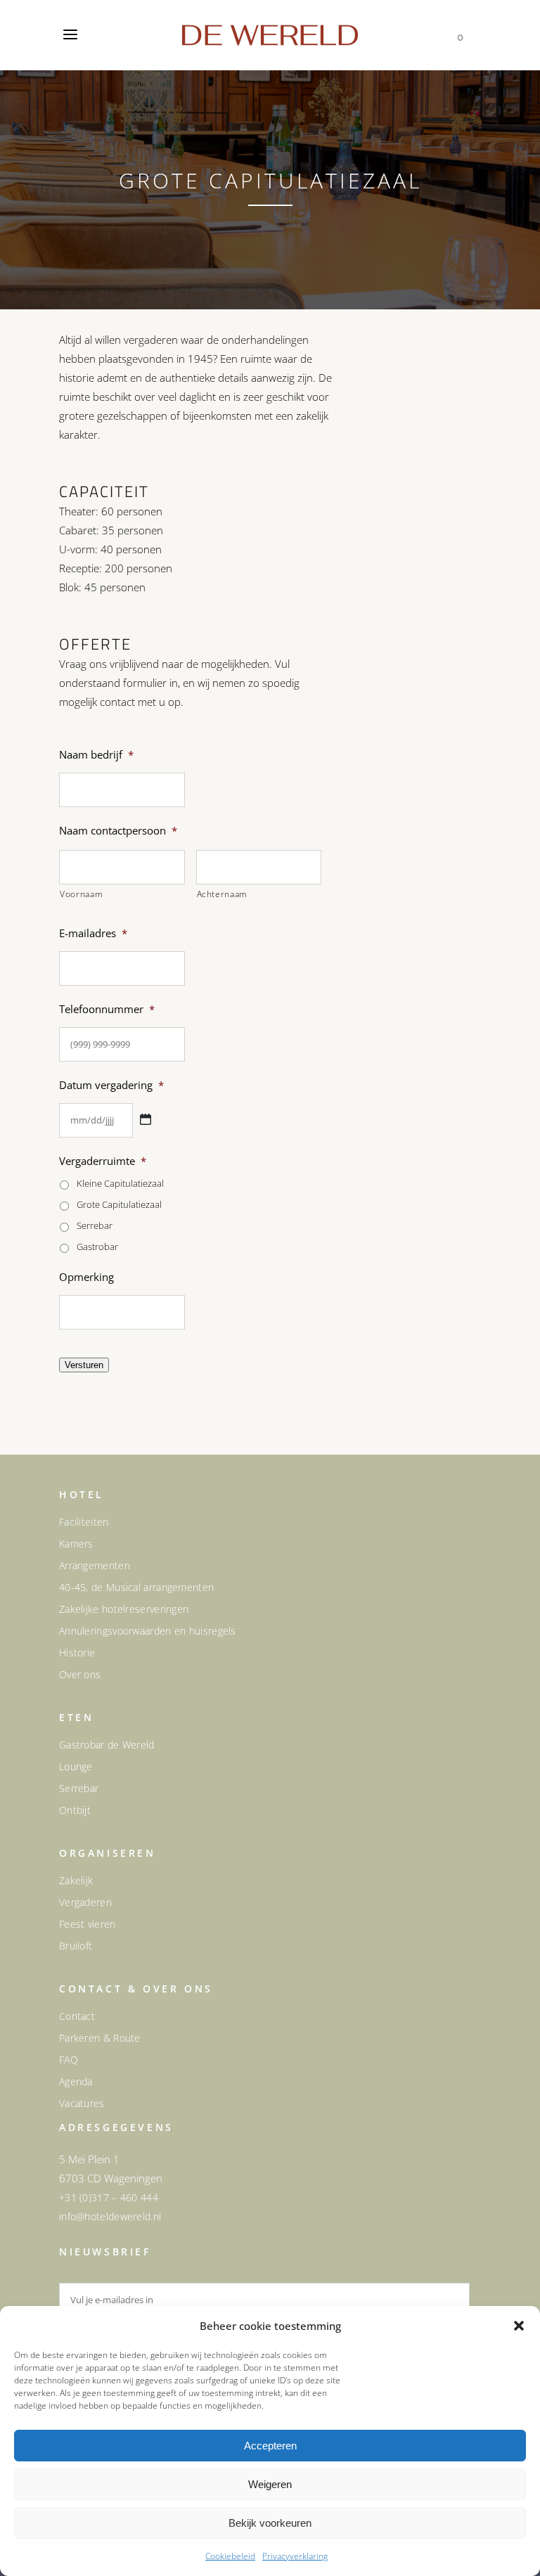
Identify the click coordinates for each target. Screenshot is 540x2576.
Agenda (76, 2082)
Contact (77, 2016)
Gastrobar (97, 1247)
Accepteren (270, 2446)
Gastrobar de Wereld (107, 1745)
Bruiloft (76, 1946)
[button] (519, 2326)
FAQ (69, 2060)
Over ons (80, 1675)
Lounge (76, 1767)
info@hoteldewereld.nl (110, 2216)
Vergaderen (85, 1902)
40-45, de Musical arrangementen (136, 1588)
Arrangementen (95, 1566)
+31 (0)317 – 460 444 (109, 2197)
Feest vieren (88, 1924)
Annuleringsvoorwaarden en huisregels (148, 1631)
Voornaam (81, 894)
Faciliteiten (84, 1522)
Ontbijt (75, 1810)
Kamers (76, 1544)
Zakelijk (76, 1881)
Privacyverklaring (295, 2556)
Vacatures (82, 2104)
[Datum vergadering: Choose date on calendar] (146, 1119)
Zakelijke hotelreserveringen (124, 1609)
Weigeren (270, 2484)
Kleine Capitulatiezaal (120, 1183)
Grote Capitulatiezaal (119, 1204)
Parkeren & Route (100, 2038)
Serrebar (95, 1225)
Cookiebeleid (230, 2556)
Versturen (84, 1365)
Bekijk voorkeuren (270, 2523)
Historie (77, 1653)
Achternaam (223, 894)
